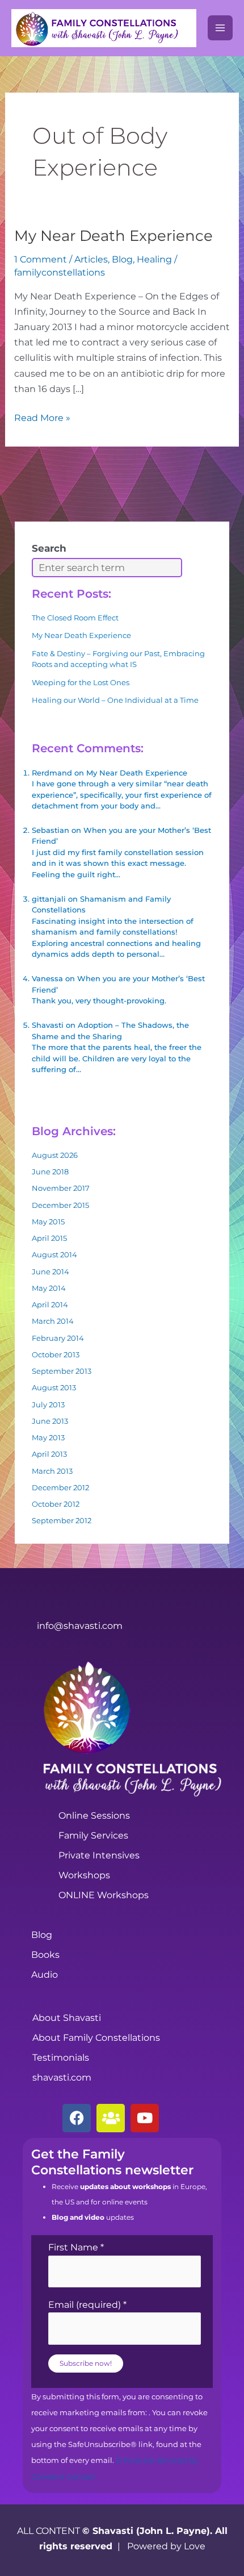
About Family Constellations (96, 2038)
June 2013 (50, 1421)
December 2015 (60, 1205)
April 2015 (49, 1238)
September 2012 (62, 1520)
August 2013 (54, 1387)
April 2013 (49, 1454)
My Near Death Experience (113, 236)
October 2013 (56, 1354)
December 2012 (60, 1487)
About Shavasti (67, 2018)
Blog (122, 259)
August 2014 (54, 1254)
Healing (154, 259)
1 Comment (41, 259)
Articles (91, 259)
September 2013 (62, 1371)
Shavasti (48, 1025)
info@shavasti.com (80, 1626)
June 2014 (51, 1272)
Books (45, 1955)
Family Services (93, 1835)
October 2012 (56, 1504)
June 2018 (50, 1172)
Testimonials (61, 2058)
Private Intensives (99, 1855)
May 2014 (49, 1288)
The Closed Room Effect (75, 618)
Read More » (42, 417)
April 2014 (50, 1304)
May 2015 (48, 1222)
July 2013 (48, 1404)
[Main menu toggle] (220, 28)
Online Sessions (94, 1816)
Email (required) (87, 2305)
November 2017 (61, 1188)
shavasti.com (62, 2077)
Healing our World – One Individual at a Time (115, 700)
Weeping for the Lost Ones (81, 682)
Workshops (84, 1875)
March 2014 (53, 1321)
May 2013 (48, 1437)
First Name (76, 2247)
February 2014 (58, 1338)
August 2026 (55, 1155)
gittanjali (49, 899)
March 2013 (52, 1471)
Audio (45, 1975)
